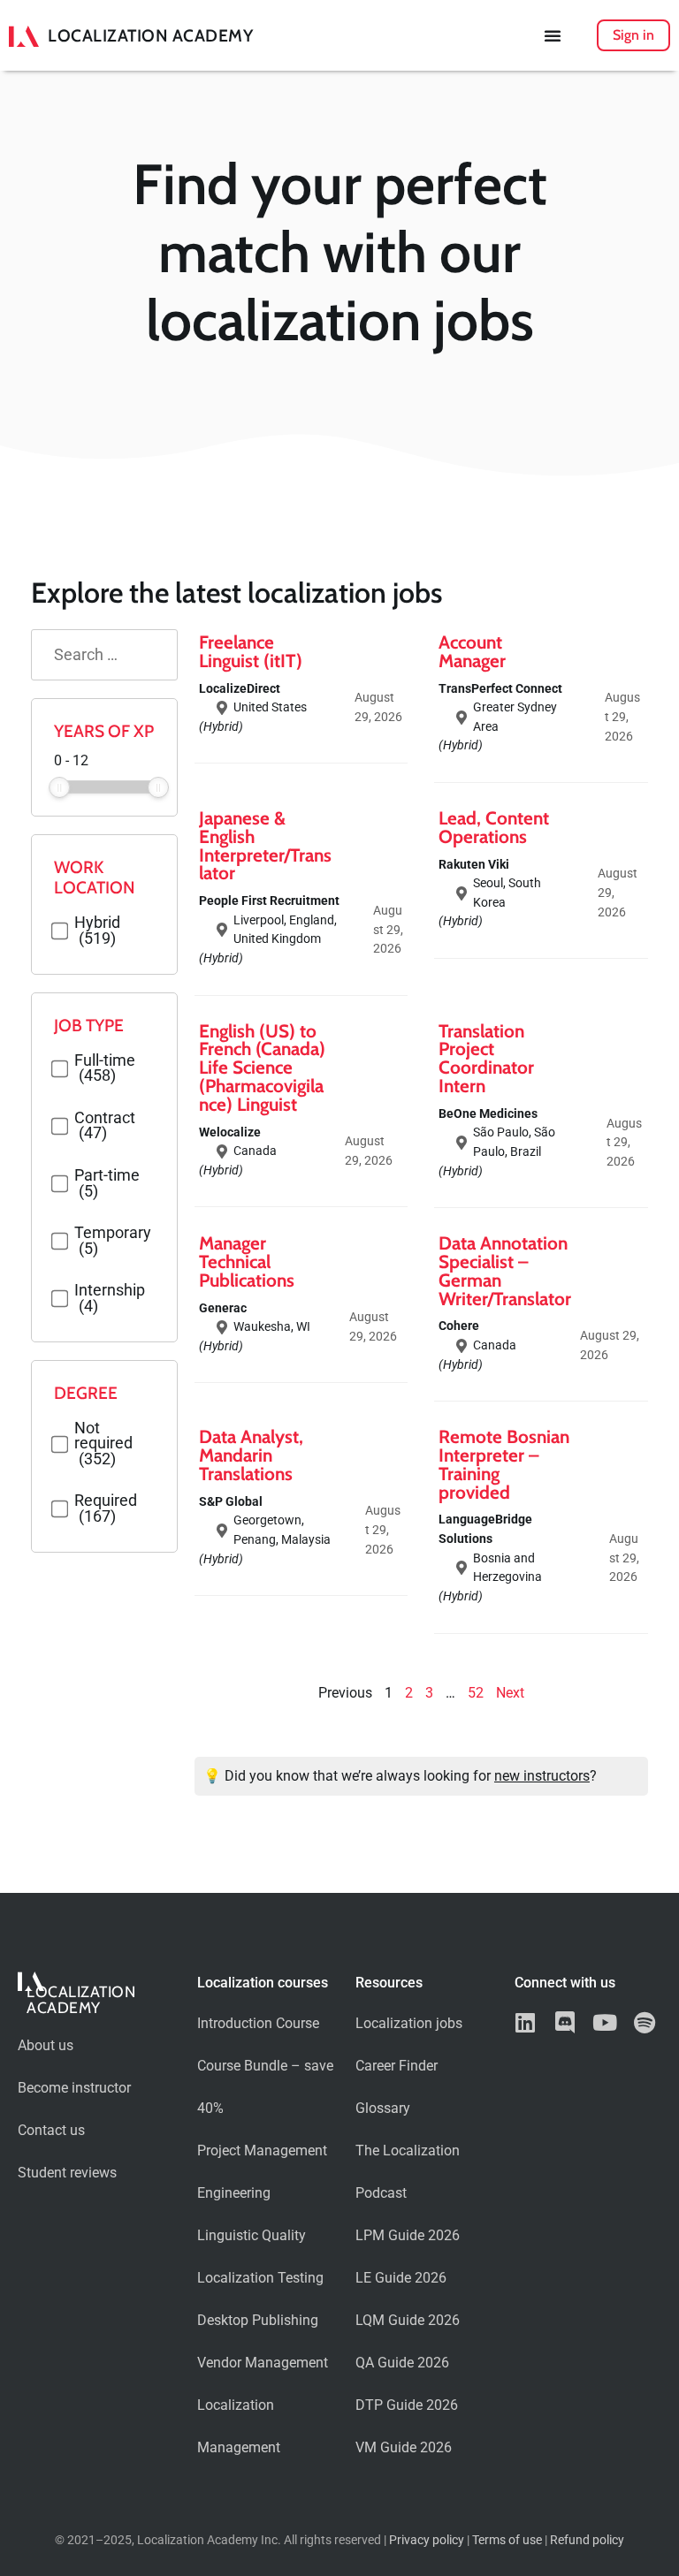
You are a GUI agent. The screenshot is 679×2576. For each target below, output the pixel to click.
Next (510, 1693)
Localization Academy (150, 35)
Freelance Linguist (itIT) (251, 651)
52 (476, 1693)
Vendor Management (263, 2363)
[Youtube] (605, 2022)
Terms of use (507, 2540)
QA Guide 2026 (402, 2363)
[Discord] (565, 2022)
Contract (105, 1126)
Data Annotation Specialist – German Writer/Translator (505, 1270)
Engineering (234, 2193)
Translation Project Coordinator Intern (486, 1058)
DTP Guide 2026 (407, 2405)
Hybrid (97, 931)
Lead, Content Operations (494, 827)
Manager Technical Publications (247, 1261)
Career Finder (397, 2066)
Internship (110, 1299)
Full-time (105, 1069)
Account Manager (472, 651)
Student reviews (67, 2173)
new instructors (542, 1776)
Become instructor (74, 2088)
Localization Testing (260, 2278)
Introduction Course (258, 2023)
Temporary (113, 1241)
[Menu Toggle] (553, 35)
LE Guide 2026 (401, 2278)
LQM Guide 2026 (408, 2320)
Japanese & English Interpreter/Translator (265, 845)
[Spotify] (645, 2022)
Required (106, 1509)
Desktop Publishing (258, 2320)
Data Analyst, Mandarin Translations (251, 1455)
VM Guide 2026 (404, 2447)
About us (46, 2045)
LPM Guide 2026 (408, 2235)
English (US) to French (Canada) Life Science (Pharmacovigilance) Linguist (262, 1068)
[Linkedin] (526, 2022)
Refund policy (587, 2540)
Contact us (51, 2130)
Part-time (107, 1184)
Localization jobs (409, 2023)
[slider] (59, 787)
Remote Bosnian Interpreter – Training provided (504, 1464)
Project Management (262, 2150)
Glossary (383, 2108)
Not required (103, 1444)
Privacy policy (427, 2540)
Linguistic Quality (252, 2235)
